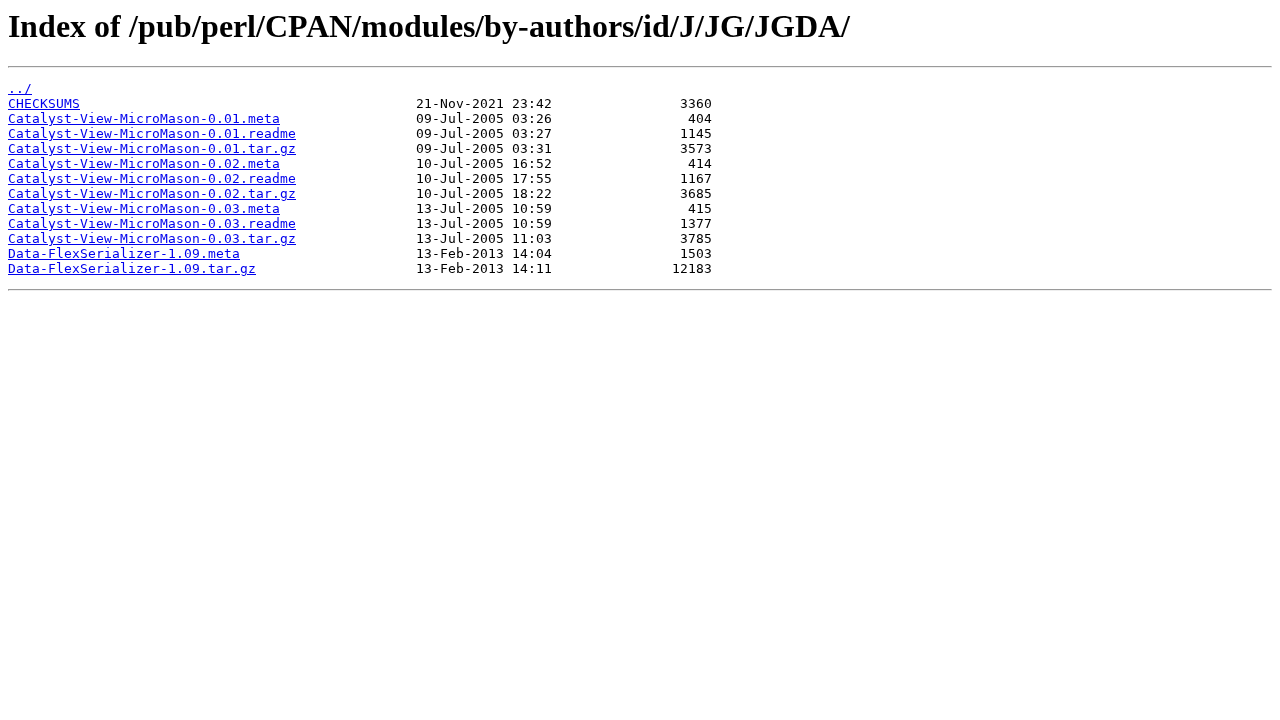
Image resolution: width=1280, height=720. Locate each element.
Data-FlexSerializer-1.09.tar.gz (132, 268)
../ (20, 88)
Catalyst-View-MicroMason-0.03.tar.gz (152, 238)
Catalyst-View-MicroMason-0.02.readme (152, 178)
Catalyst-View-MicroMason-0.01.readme (152, 133)
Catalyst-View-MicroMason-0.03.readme (152, 223)
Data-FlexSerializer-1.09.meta (124, 253)
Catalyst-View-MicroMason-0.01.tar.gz (152, 148)
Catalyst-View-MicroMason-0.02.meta (144, 163)
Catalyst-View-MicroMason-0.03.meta (144, 208)
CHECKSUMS (44, 103)
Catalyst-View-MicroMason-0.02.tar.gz (152, 193)
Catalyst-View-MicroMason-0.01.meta (144, 118)
